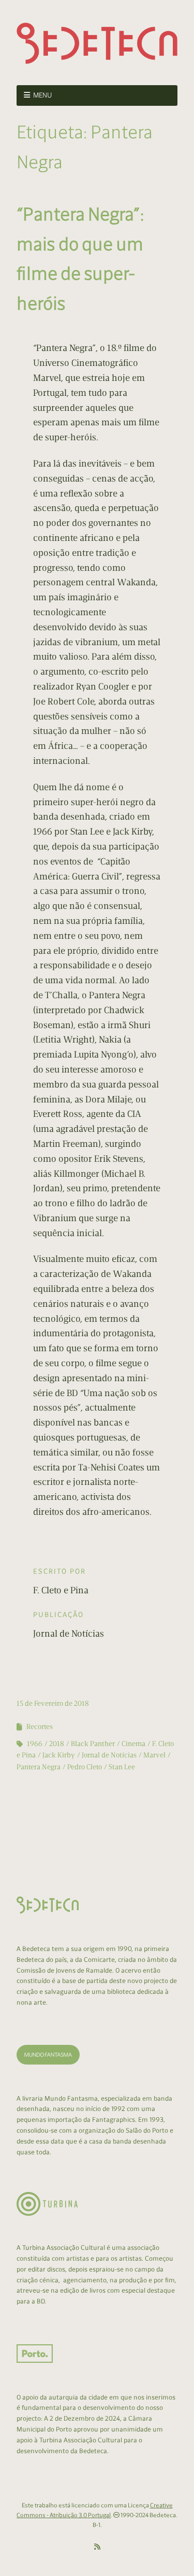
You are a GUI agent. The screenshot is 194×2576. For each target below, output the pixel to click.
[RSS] (97, 2547)
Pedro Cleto (85, 1767)
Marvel (154, 1755)
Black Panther (93, 1744)
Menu (43, 95)
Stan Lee (122, 1767)
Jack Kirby (59, 1755)
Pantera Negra (39, 1767)
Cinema (133, 1744)
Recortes (40, 1727)
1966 (35, 1744)
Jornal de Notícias (109, 1755)
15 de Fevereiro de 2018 (53, 1703)
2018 (57, 1744)
